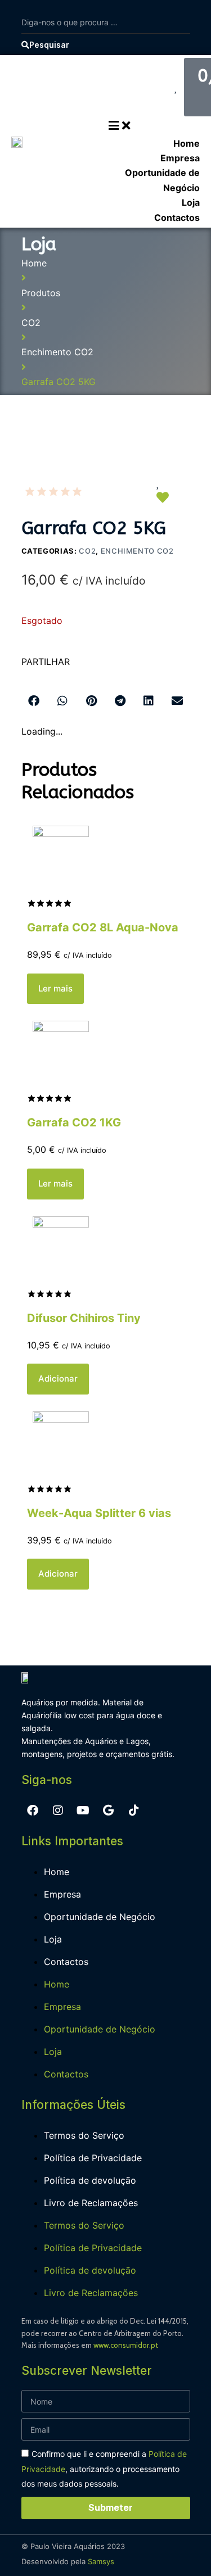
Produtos (41, 293)
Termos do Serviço (84, 2135)
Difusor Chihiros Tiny (84, 1318)
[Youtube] (83, 1810)
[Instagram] (58, 1810)
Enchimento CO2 (57, 352)
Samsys (101, 2561)
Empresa (62, 1894)
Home (34, 263)
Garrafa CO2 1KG (74, 1122)
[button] (34, 701)
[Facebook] (33, 1810)
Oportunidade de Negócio (100, 1917)
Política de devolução (90, 2180)
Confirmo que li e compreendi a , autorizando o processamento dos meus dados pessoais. (104, 2469)
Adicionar (58, 1378)
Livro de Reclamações (91, 2203)
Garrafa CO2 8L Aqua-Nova (103, 927)
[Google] (109, 1810)
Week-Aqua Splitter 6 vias (99, 1513)
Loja (53, 1939)
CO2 (31, 323)
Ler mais (55, 988)
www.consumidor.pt (126, 2345)
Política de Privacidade (93, 2158)
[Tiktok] (134, 1810)
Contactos (66, 1962)
